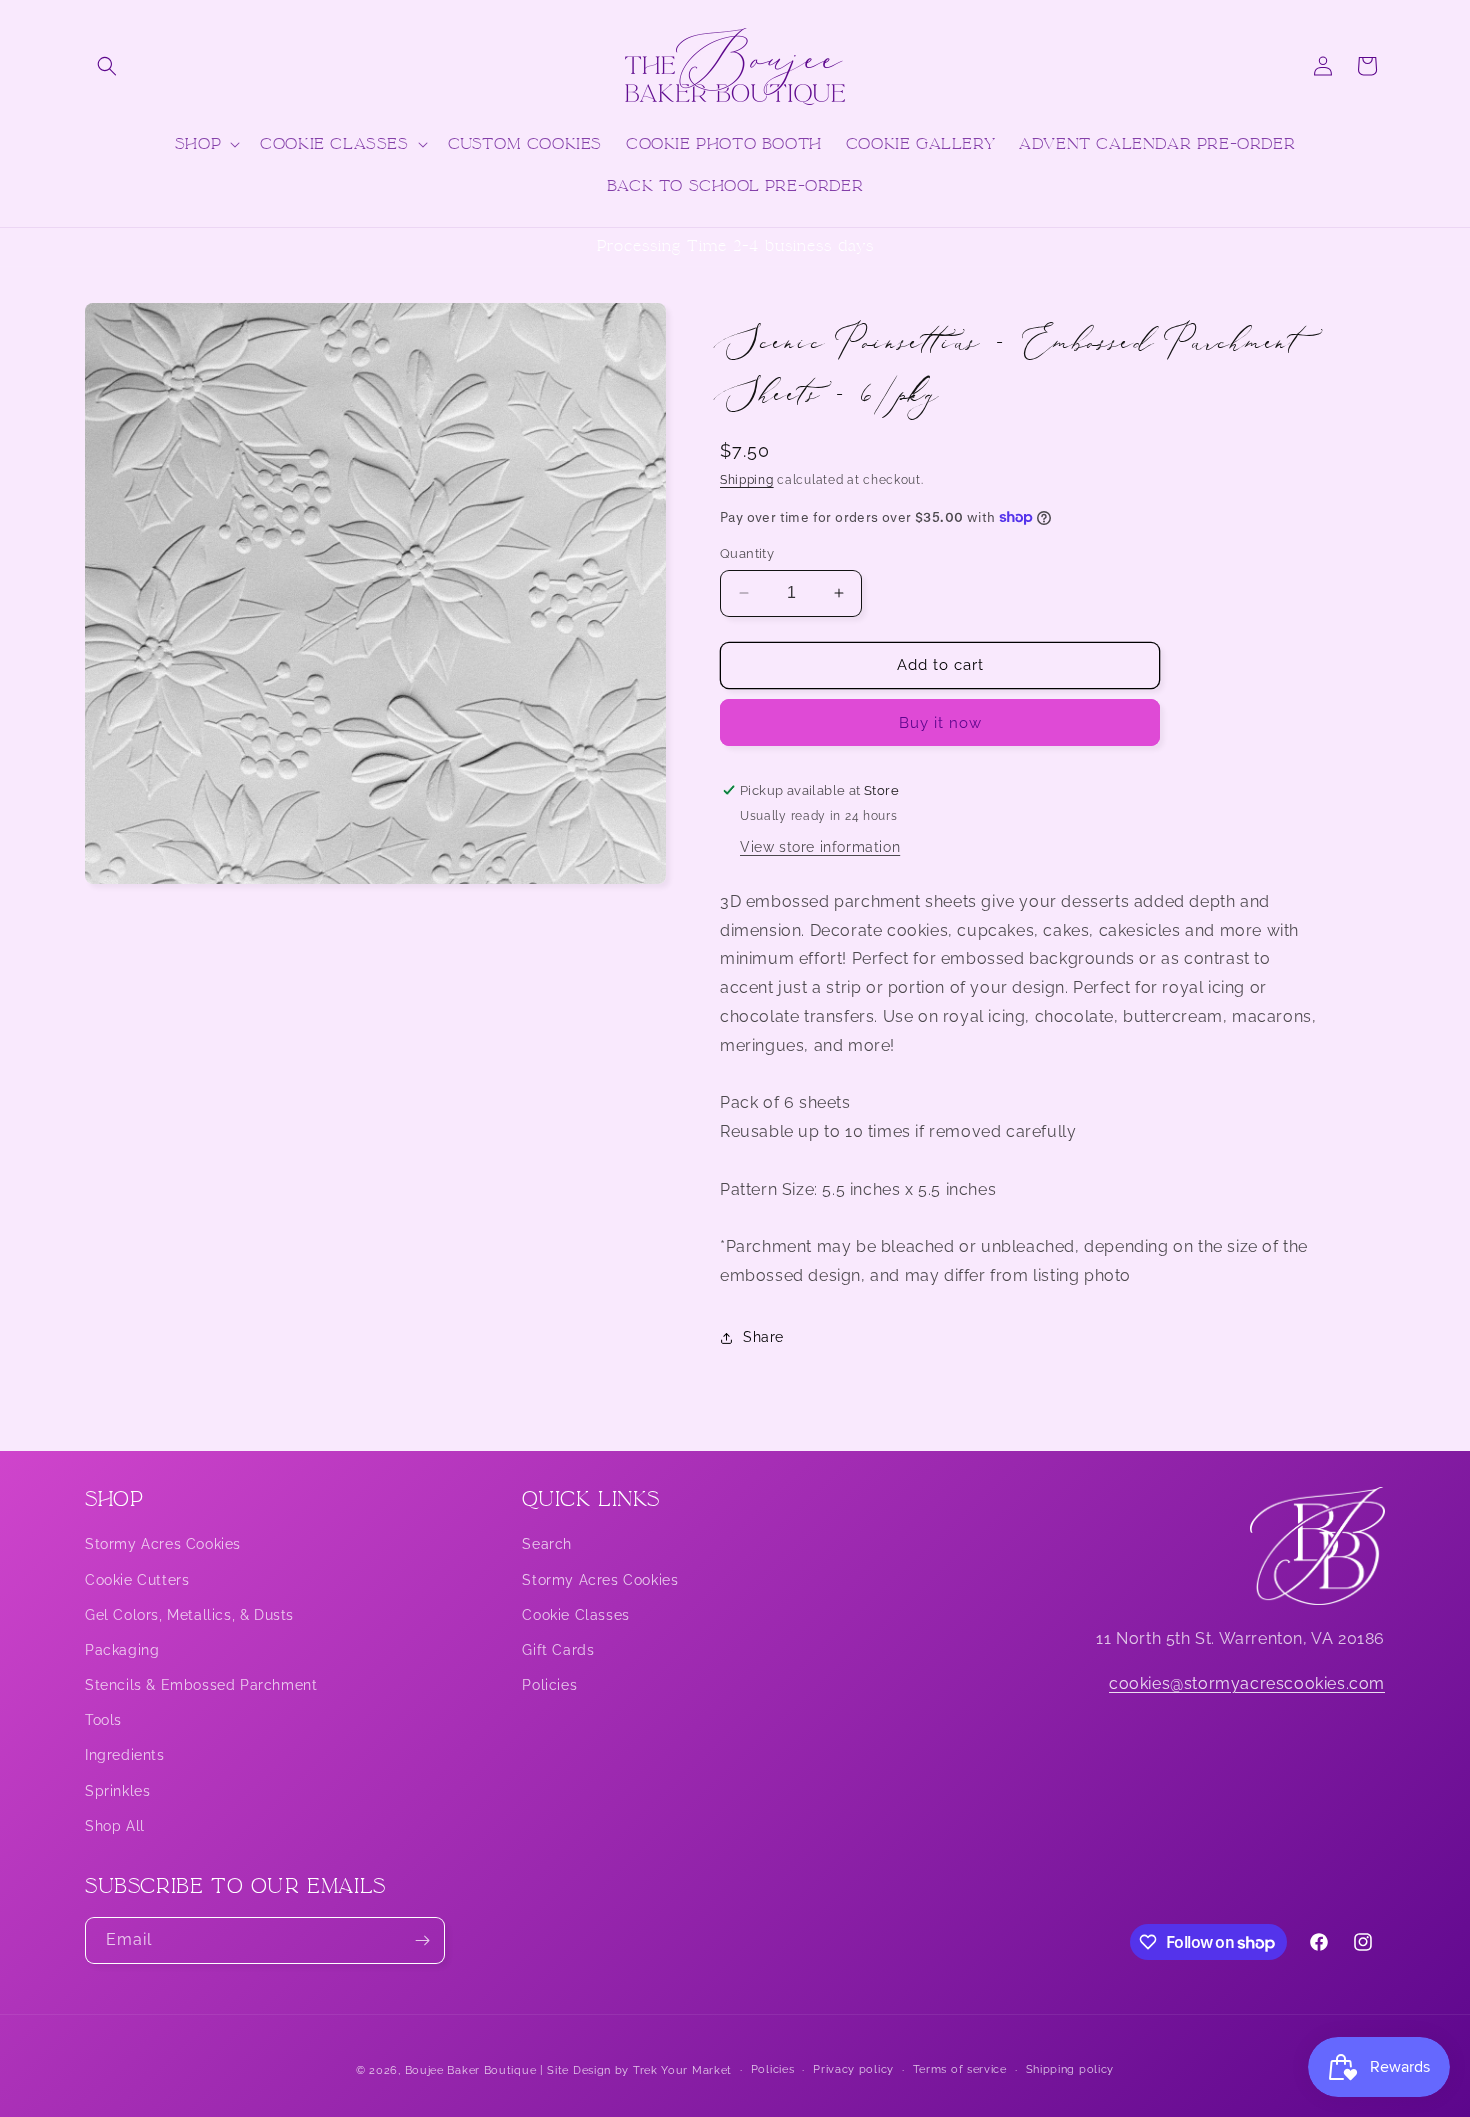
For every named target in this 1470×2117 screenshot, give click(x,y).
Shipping (747, 480)
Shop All (115, 1826)
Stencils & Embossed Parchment (201, 1685)
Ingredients (125, 1755)
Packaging (122, 1650)
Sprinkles (117, 1791)
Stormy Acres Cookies (163, 1544)
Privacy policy (853, 2069)
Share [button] (763, 1337)
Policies (549, 1685)
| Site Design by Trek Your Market (636, 2070)
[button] (107, 66)
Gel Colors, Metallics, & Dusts (189, 1615)
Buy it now (940, 723)
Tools (103, 1720)
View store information (820, 847)
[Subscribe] (422, 1940)
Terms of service (960, 2069)
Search (547, 1544)
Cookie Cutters (137, 1580)
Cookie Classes (575, 1615)
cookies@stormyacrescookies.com (1247, 1683)
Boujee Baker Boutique (471, 2070)
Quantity (747, 553)
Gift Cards (558, 1650)
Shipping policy (1070, 2069)
